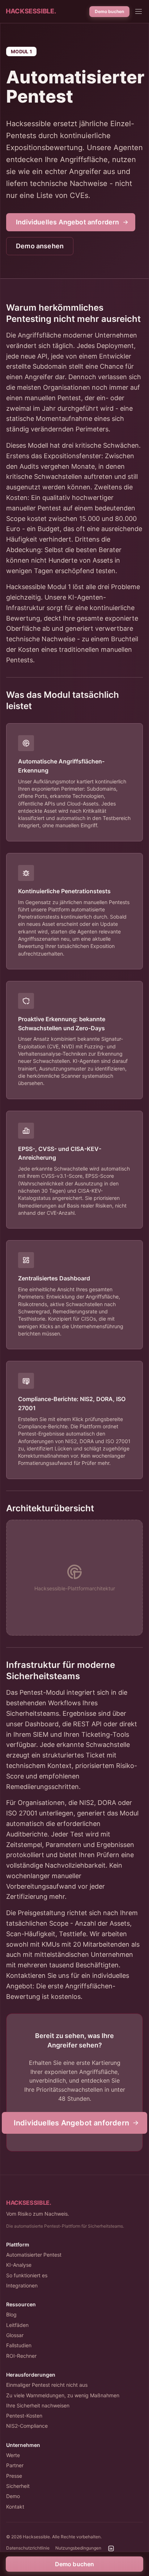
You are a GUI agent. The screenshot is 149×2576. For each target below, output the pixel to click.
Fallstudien (19, 2345)
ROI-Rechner (21, 2356)
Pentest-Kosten (24, 2416)
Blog (11, 2314)
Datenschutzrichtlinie (28, 2548)
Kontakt (15, 2507)
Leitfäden (17, 2325)
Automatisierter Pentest (34, 2255)
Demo (13, 2496)
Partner (15, 2465)
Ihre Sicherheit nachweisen (38, 2405)
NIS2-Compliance (27, 2426)
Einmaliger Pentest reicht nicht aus (47, 2385)
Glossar (15, 2335)
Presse (14, 2476)
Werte (13, 2455)
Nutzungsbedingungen (78, 2548)
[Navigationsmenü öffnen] (139, 12)
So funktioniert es (27, 2275)
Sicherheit (18, 2486)
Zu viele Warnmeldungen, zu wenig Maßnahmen (63, 2395)
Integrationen (22, 2285)
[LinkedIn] (111, 2548)
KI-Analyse (19, 2265)
